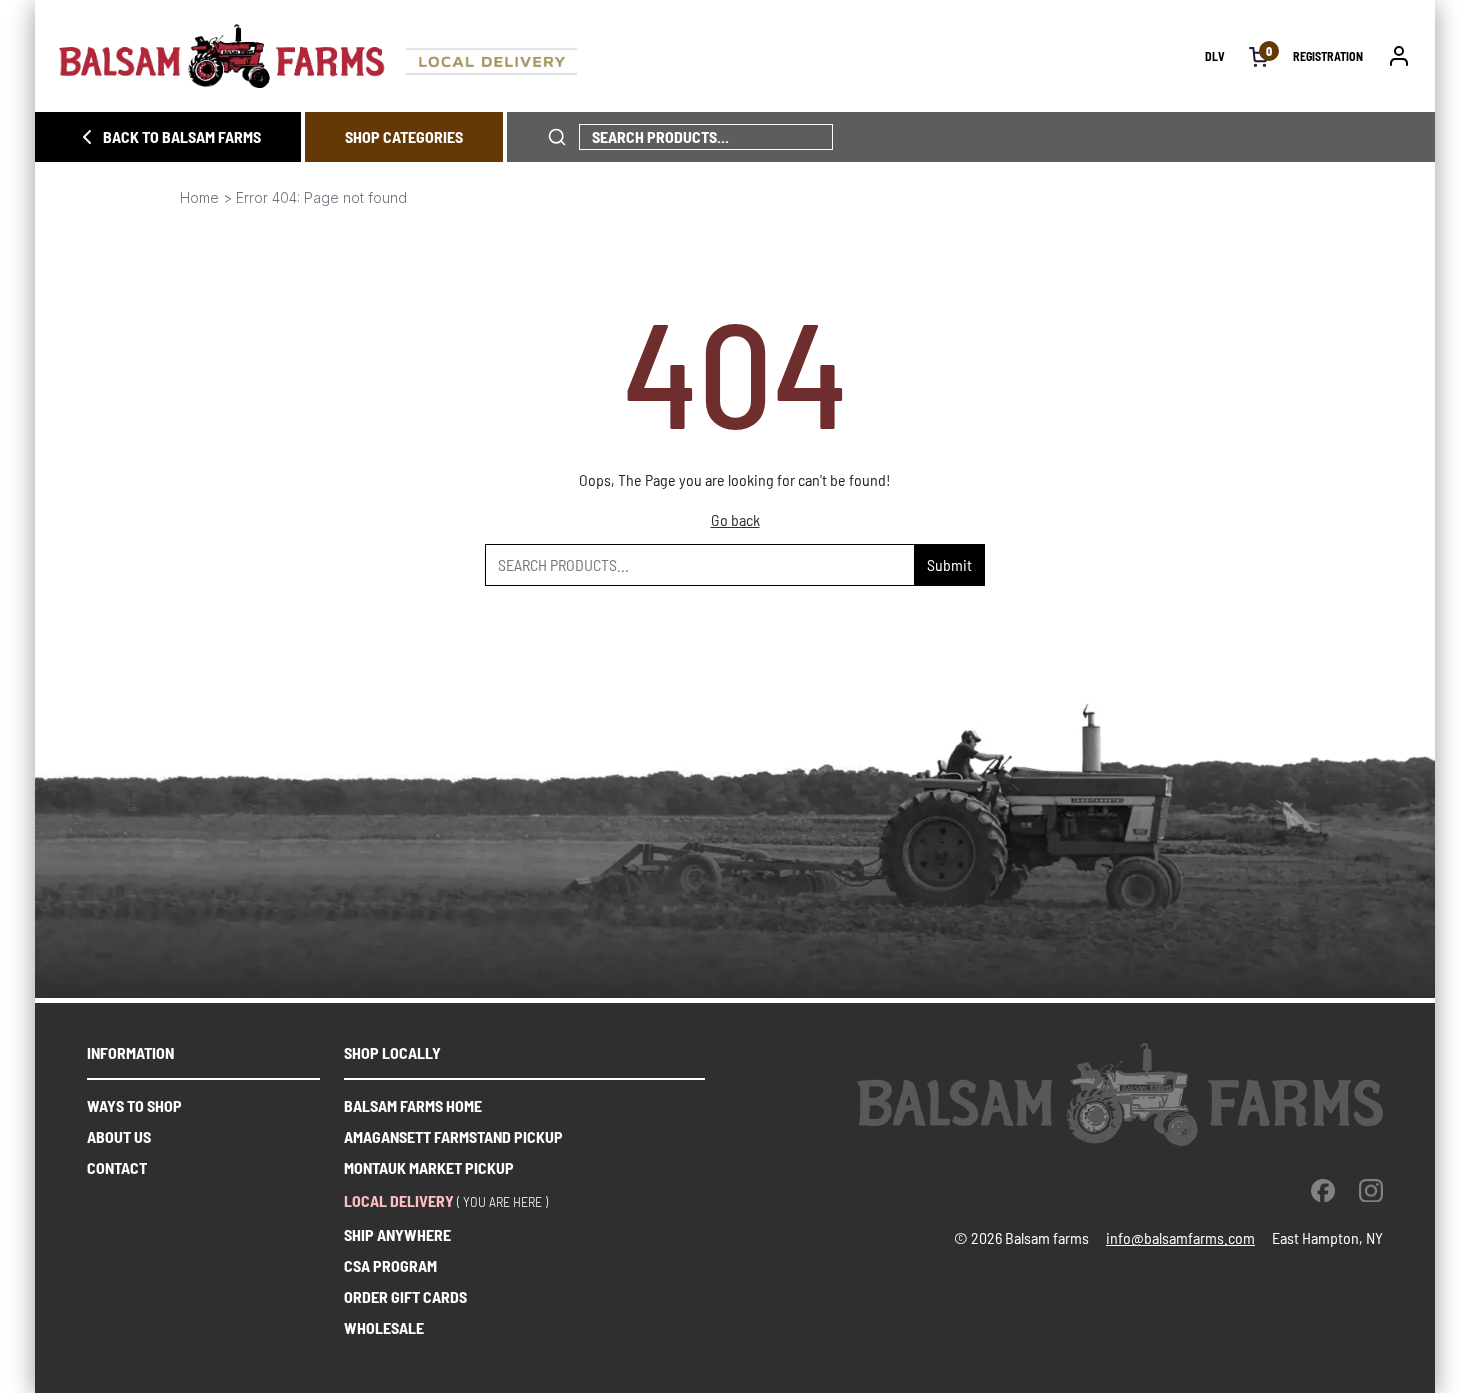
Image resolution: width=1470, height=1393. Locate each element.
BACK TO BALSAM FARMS (182, 136)
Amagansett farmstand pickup (453, 1136)
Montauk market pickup (429, 1167)
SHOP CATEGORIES (404, 136)
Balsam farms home (413, 1105)
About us (119, 1136)
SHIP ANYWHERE (397, 1234)
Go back (735, 519)
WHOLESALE (384, 1327)
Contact (117, 1167)
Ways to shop (134, 1105)
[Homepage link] (632, 56)
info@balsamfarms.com (1180, 1237)
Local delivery (399, 1200)
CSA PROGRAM (390, 1265)
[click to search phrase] (557, 137)
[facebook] (1323, 1190)
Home (199, 197)
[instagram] (1371, 1190)
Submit (949, 564)
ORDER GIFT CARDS (405, 1296)
